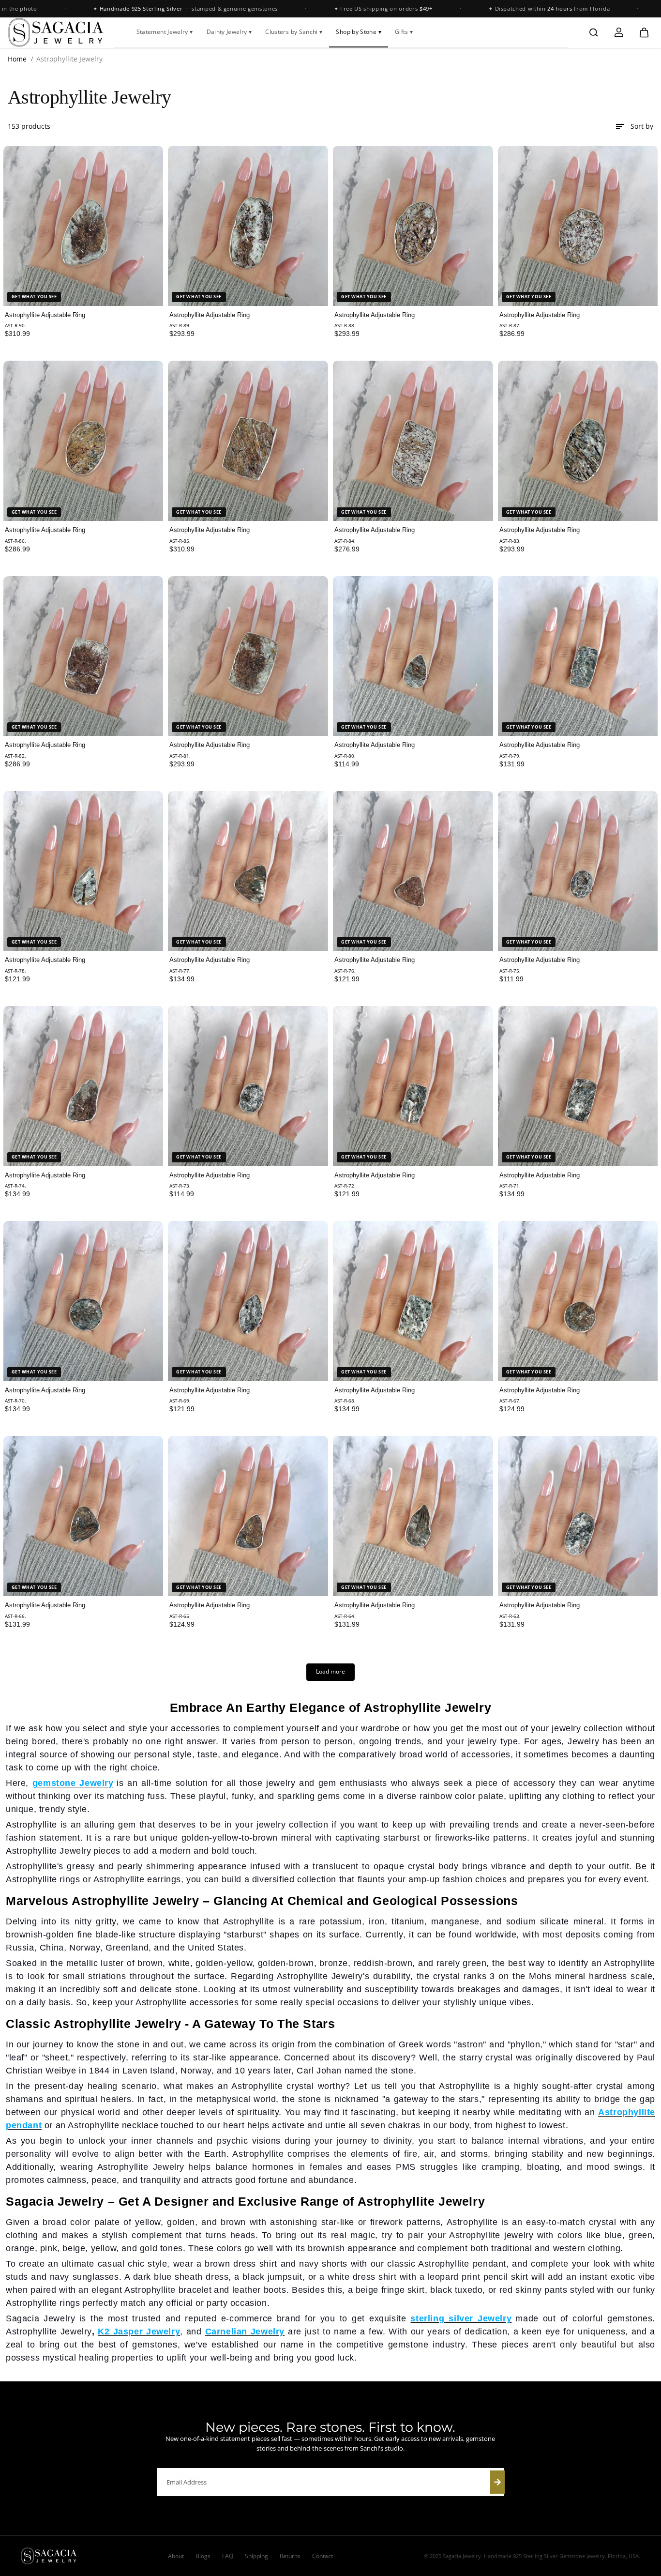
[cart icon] (644, 32)
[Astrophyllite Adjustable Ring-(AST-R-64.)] (413, 1516)
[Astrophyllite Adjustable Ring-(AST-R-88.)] (413, 226)
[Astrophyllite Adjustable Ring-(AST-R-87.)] (578, 226)
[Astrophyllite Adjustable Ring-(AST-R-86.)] (83, 441)
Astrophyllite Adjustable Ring (45, 315)
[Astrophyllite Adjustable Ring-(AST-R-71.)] (578, 1086)
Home (17, 59)
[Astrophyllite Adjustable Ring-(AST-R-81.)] (248, 656)
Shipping (256, 2556)
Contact (323, 2556)
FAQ (228, 2556)
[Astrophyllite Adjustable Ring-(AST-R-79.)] (578, 656)
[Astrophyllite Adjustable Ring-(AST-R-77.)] (248, 871)
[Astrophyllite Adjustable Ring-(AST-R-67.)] (578, 1301)
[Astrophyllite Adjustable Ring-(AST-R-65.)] (248, 1516)
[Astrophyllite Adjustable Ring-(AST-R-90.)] (83, 226)
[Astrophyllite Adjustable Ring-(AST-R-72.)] (413, 1086)
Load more (330, 1671)
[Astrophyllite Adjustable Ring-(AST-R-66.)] (83, 1516)
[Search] (594, 32)
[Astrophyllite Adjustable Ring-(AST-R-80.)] (413, 656)
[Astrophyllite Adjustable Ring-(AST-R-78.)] (83, 871)
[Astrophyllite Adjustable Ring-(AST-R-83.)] (578, 441)
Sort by (642, 126)
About (176, 2556)
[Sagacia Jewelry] (56, 32)
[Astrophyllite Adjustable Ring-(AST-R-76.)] (413, 871)
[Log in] (619, 32)
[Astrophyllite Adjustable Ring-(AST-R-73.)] (248, 1086)
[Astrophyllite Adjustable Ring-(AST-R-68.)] (413, 1301)
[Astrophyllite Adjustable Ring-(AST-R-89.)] (248, 226)
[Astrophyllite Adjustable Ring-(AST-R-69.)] (248, 1301)
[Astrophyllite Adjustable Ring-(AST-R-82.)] (83, 656)
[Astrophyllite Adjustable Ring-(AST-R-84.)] (413, 441)
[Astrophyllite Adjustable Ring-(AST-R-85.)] (248, 441)
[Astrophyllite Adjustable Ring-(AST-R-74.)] (83, 1086)
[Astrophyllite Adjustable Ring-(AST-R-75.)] (578, 871)
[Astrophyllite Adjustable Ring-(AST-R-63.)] (578, 1516)
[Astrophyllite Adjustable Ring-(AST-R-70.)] (83, 1301)
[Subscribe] (497, 2482)
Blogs (203, 2556)
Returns (290, 2556)
